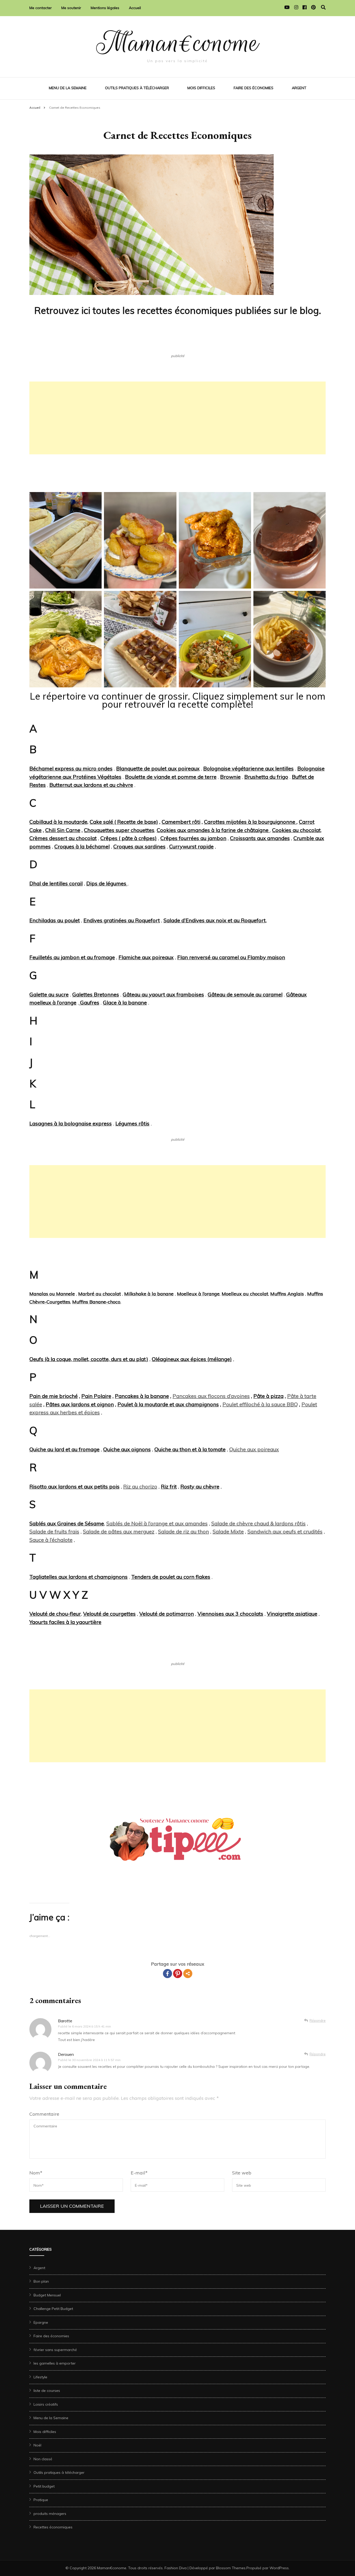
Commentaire (44, 2114)
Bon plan (41, 2281)
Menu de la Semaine (68, 88)
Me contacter (41, 8)
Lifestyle (40, 2377)
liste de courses (47, 2391)
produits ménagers (50, 2514)
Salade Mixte (228, 1531)
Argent (299, 88)
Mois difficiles (201, 88)
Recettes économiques (53, 2527)
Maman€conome (178, 43)
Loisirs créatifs (46, 2404)
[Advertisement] (177, 418)
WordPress (279, 2568)
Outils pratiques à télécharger (137, 88)
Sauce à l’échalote (51, 1540)
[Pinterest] (178, 1974)
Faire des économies (254, 88)
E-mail (139, 2173)
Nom (36, 2173)
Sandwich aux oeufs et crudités (285, 1531)
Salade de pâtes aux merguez (119, 1531)
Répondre (318, 2020)
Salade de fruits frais (54, 1531)
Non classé (43, 2459)
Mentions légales (105, 8)
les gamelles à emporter (55, 2363)
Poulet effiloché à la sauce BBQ (260, 1404)
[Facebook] (167, 1974)
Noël (37, 2445)
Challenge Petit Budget (53, 2309)
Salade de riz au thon (183, 1531)
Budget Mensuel (47, 2295)
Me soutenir (71, 8)
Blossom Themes (231, 2568)
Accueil (135, 8)
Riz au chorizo (140, 1486)
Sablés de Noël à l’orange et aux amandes (157, 1523)
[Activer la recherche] (323, 7)
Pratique (41, 2500)
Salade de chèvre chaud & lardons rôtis (258, 1523)
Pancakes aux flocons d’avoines (211, 1396)
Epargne (41, 2322)
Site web (242, 2173)
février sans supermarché (55, 2350)
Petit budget (44, 2486)
